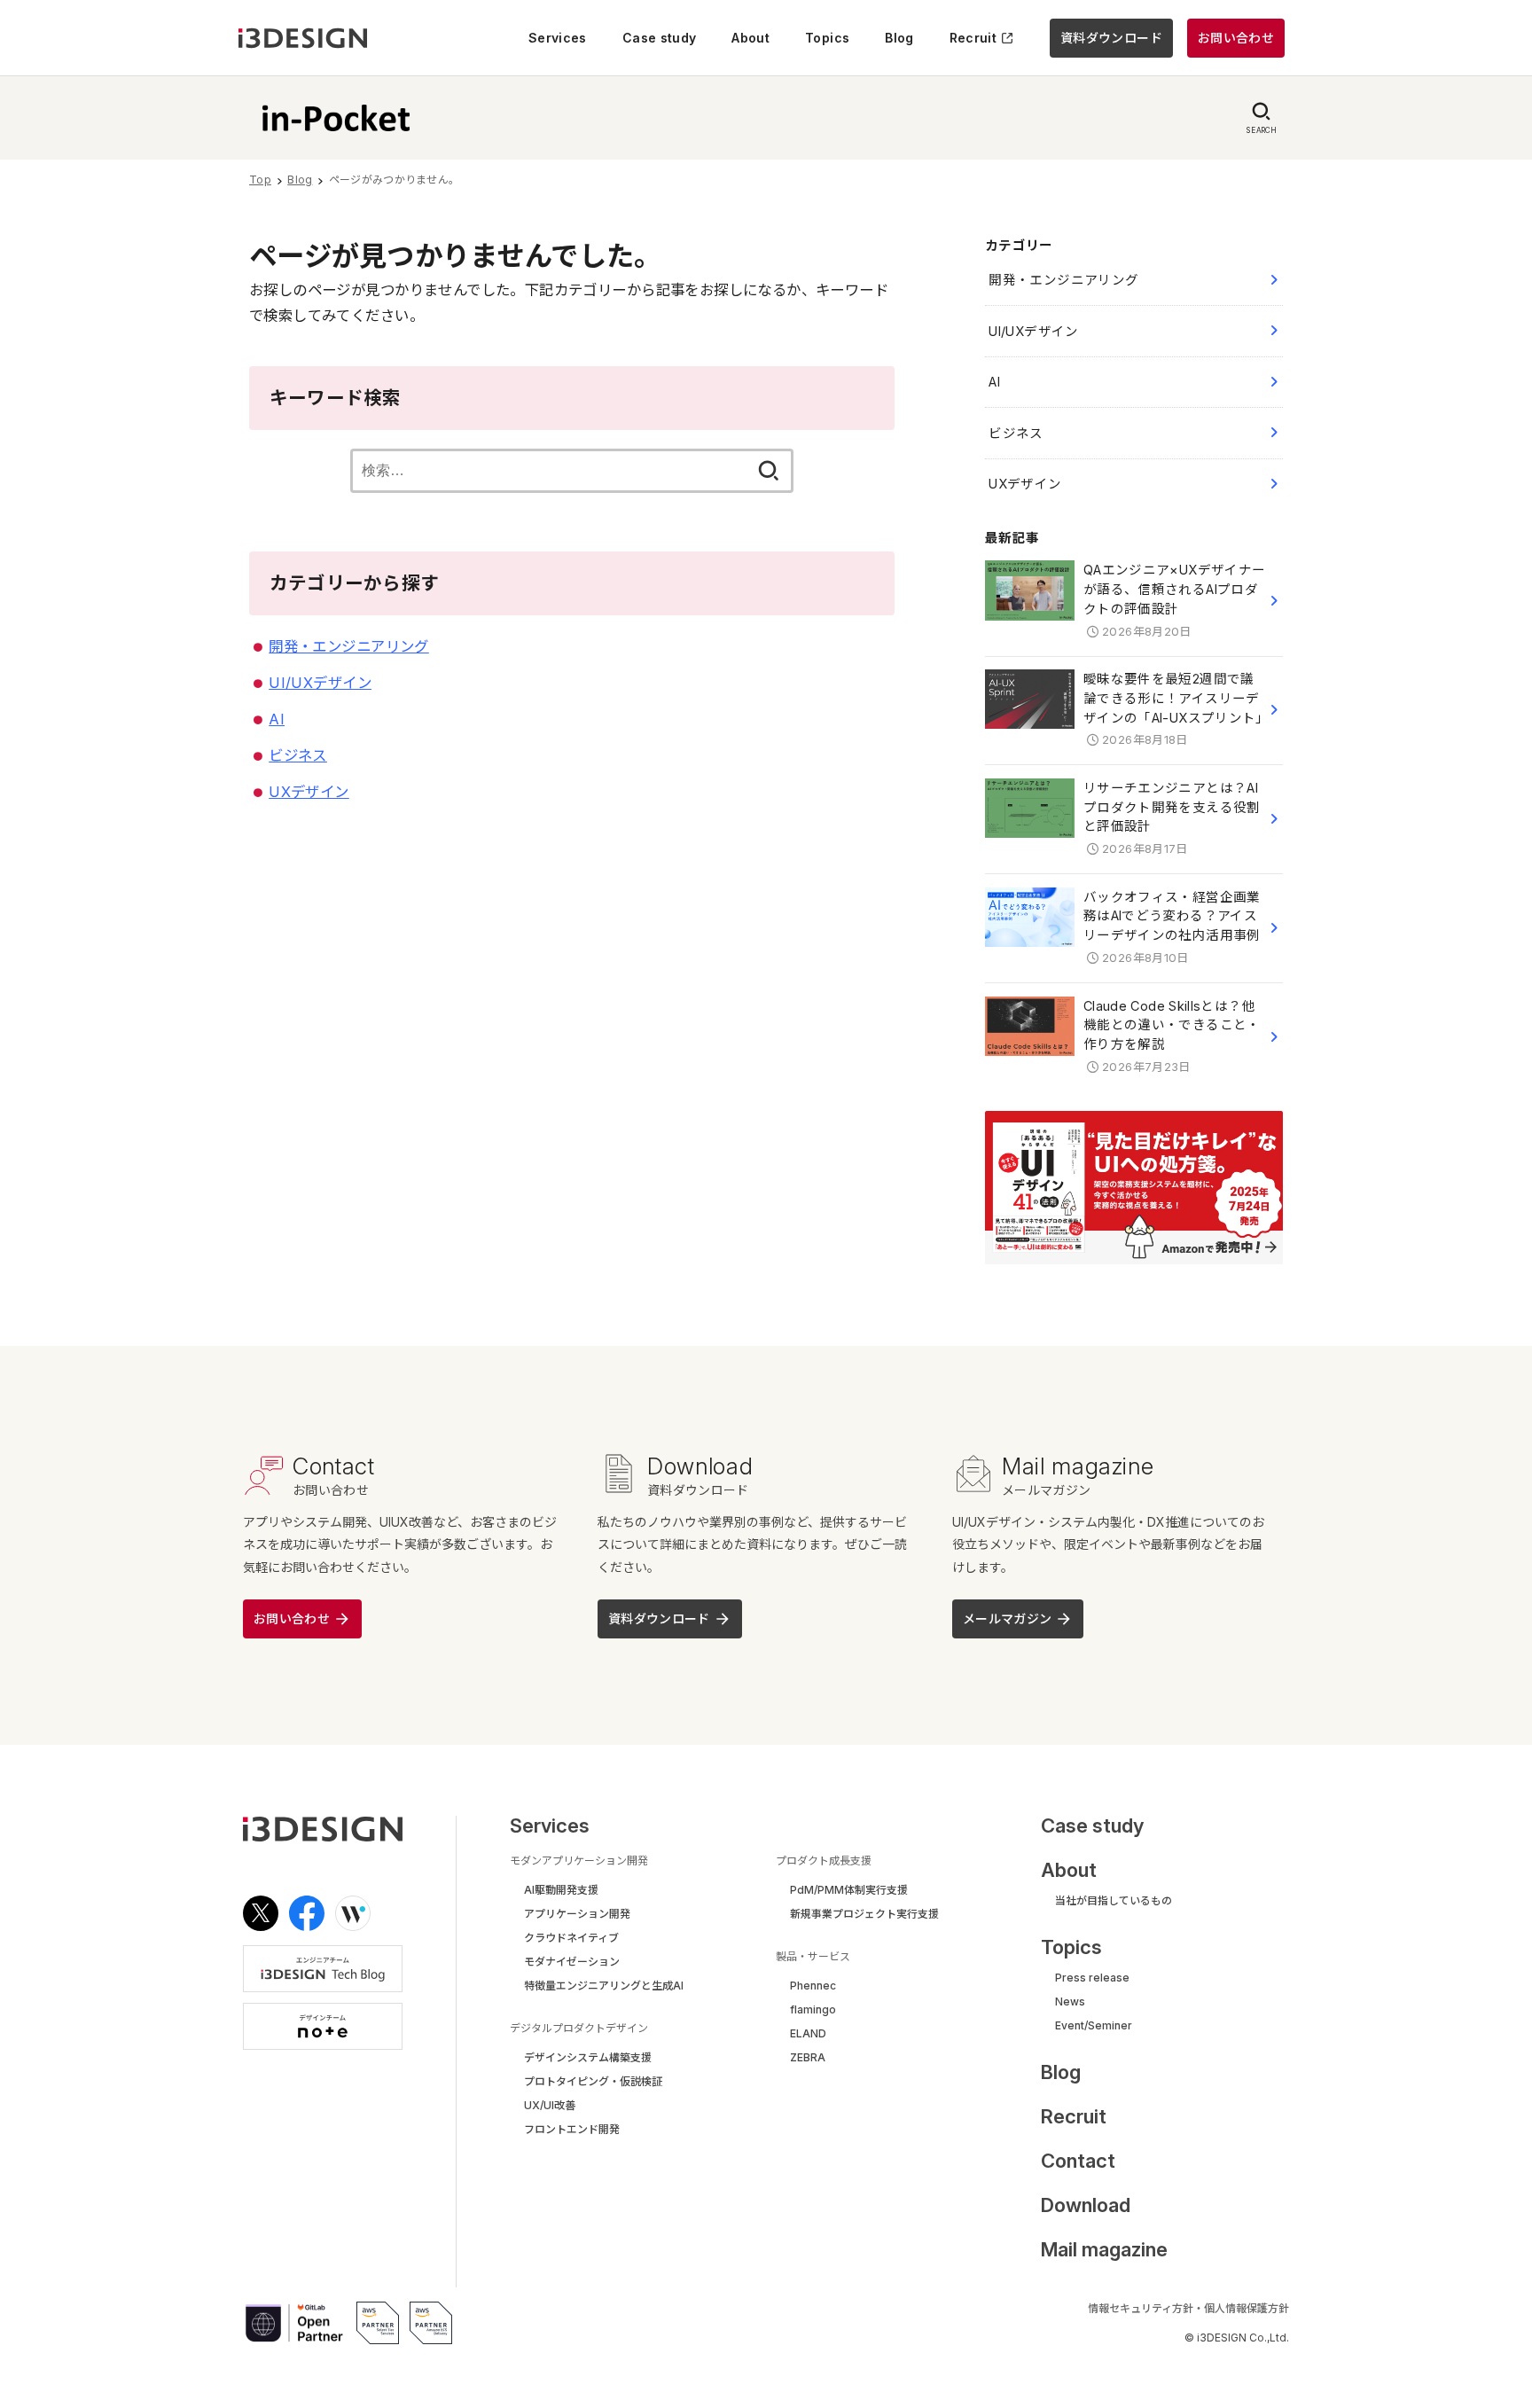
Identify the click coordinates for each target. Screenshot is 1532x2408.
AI (277, 719)
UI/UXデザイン (320, 683)
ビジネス (298, 755)
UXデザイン (309, 792)
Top (260, 180)
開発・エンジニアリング (349, 646)
